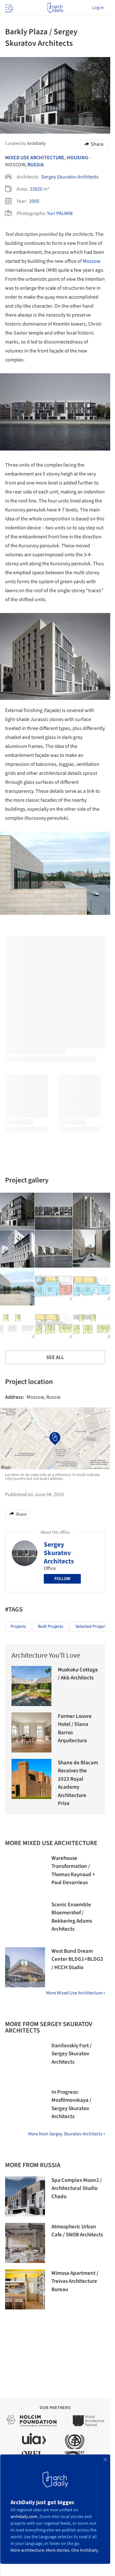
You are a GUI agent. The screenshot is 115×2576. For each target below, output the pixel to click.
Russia (36, 165)
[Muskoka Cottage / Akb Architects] (31, 1686)
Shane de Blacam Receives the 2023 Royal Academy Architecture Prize (78, 1783)
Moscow (92, 261)
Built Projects (51, 1627)
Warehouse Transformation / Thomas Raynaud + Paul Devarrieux (73, 1871)
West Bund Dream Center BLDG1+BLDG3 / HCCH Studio (77, 1959)
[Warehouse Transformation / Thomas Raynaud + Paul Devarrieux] (25, 1874)
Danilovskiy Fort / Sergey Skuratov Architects (72, 2054)
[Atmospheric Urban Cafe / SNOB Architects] (25, 2243)
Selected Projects (92, 1627)
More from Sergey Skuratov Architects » (67, 2134)
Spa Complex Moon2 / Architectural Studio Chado (77, 2188)
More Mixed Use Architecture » (76, 1993)
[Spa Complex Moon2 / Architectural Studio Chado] (25, 2196)
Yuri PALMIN (60, 213)
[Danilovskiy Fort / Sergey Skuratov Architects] (25, 2062)
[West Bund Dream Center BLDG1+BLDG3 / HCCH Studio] (25, 1967)
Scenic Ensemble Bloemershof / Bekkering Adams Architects (72, 1917)
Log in (98, 8)
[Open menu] (8, 8)
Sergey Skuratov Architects (70, 177)
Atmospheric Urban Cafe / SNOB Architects (77, 2231)
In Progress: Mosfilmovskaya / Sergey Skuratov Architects (71, 2104)
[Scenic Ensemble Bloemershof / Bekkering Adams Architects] (25, 1921)
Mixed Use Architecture (35, 158)
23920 (36, 189)
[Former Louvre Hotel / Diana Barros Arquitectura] (31, 1732)
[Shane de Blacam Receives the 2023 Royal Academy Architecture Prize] (31, 1779)
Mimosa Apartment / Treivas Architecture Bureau (75, 2281)
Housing (77, 158)
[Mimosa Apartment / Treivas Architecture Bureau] (25, 2289)
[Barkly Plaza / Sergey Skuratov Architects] (54, 1212)
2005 (34, 201)
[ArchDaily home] (55, 8)
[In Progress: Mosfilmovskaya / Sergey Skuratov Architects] (25, 2108)
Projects (18, 1627)
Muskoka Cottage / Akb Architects (78, 1674)
